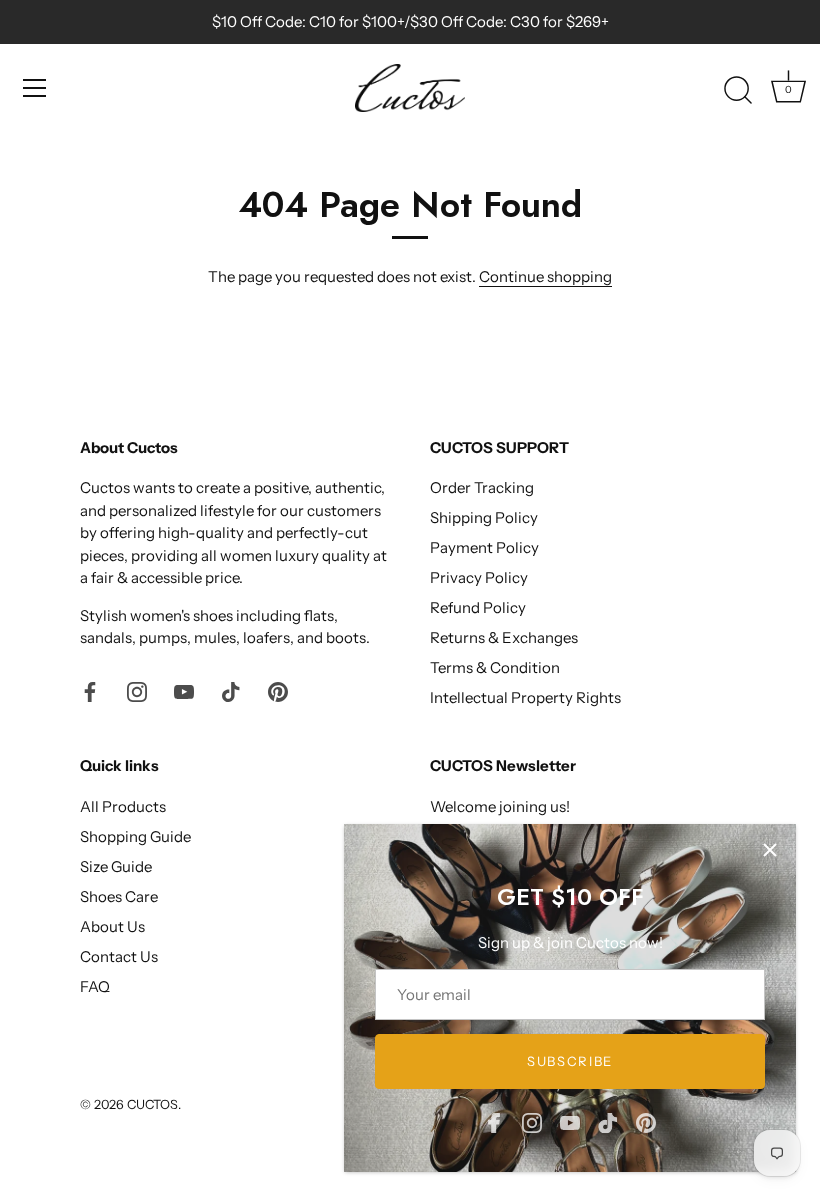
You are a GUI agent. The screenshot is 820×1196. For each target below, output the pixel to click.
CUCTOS (152, 1104)
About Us (112, 926)
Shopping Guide (135, 836)
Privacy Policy (479, 577)
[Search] (738, 91)
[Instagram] (532, 1121)
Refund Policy (478, 607)
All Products (123, 806)
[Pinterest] (646, 1121)
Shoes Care (119, 896)
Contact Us (119, 956)
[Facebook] (494, 1121)
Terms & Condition (495, 667)
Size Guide (116, 866)
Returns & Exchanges (504, 637)
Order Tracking (482, 487)
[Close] (770, 850)
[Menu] (35, 88)
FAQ (95, 986)
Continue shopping (545, 276)
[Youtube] (570, 1121)
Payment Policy (484, 547)
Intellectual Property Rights (525, 697)
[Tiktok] (608, 1121)
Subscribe (570, 1061)
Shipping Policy (484, 517)
